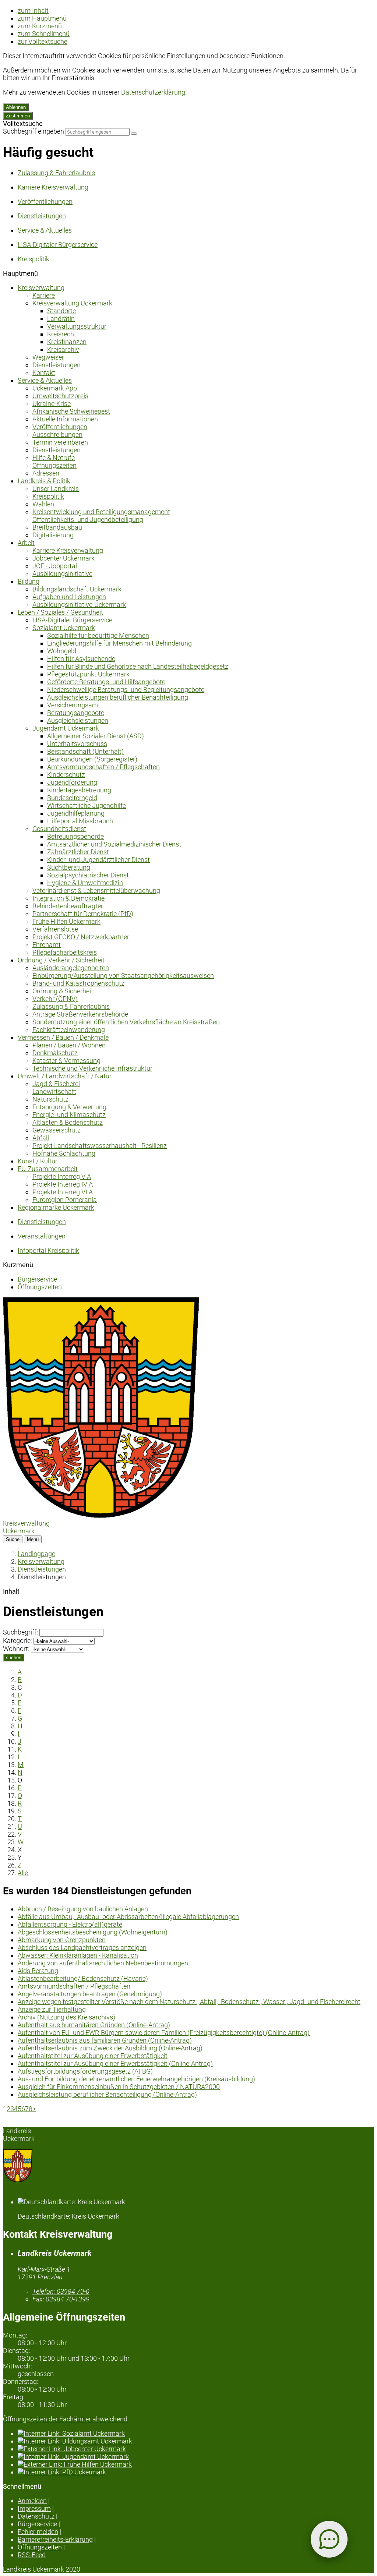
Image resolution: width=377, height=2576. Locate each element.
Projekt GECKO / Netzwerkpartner (81, 937)
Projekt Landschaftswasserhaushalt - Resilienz (100, 1146)
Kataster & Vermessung (66, 1061)
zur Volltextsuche (43, 41)
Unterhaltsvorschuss (77, 744)
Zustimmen (18, 116)
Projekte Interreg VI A (63, 1192)
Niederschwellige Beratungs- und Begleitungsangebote (126, 690)
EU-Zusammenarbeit (48, 1169)
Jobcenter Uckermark (64, 558)
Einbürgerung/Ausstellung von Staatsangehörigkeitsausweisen (123, 976)
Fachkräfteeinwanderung (69, 1030)
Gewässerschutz (57, 1130)
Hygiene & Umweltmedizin (85, 883)
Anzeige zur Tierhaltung (52, 2009)
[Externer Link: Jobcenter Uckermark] (196, 2449)
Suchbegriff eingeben (34, 131)
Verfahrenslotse (55, 929)
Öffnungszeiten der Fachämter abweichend (65, 2419)
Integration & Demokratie (68, 898)
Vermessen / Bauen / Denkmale (63, 1037)
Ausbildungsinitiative (62, 574)
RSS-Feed (32, 2555)
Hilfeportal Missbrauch (80, 821)
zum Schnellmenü (44, 34)
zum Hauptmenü (42, 18)
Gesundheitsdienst (59, 829)
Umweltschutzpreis (60, 396)
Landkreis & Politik (44, 481)
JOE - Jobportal (55, 566)
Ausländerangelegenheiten (71, 968)
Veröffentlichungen (60, 427)
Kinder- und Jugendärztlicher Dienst (98, 860)
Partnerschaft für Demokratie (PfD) (83, 914)
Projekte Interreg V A (62, 1176)
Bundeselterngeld (72, 798)
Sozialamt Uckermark (64, 628)
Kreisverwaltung (41, 288)
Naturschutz (50, 1099)
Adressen (46, 473)
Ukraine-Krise (52, 404)
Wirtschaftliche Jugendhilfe (87, 805)
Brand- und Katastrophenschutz (78, 983)
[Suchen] (134, 134)
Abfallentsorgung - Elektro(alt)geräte (70, 1924)
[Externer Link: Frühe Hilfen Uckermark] (196, 2464)
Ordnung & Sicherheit (63, 991)
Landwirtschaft (54, 1091)
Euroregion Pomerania (65, 1200)
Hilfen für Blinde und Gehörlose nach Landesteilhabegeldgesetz (138, 666)
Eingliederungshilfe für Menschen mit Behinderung (119, 643)
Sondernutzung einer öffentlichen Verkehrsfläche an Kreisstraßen (126, 1022)
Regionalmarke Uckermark (56, 1207)
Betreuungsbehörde (75, 836)
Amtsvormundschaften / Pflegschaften (103, 767)
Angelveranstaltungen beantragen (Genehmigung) (90, 1994)
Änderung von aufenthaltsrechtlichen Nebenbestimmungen (103, 1963)
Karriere (44, 295)
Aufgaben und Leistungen (69, 597)
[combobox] (98, 132)
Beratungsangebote (76, 713)
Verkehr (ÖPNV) (55, 999)
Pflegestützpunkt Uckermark (88, 674)
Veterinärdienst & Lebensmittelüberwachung (96, 891)
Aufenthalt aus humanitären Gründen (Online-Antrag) (94, 2025)
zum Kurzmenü (40, 26)
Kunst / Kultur (38, 1161)
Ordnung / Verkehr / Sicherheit (61, 960)
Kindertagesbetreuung (79, 790)
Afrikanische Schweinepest (71, 411)
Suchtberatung (69, 867)
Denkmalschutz (55, 1053)
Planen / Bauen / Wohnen (69, 1045)
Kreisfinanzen (67, 342)
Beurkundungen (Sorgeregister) (92, 759)
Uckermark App (55, 388)
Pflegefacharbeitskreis (65, 952)
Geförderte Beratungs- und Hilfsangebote (106, 682)
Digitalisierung (53, 535)
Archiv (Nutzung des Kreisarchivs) (66, 2017)
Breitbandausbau (57, 527)
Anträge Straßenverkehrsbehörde (80, 1014)
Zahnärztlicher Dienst (78, 852)
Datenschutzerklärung (153, 92)
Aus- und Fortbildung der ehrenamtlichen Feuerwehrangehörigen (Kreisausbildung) (136, 2079)
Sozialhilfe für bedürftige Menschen (98, 635)
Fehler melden (38, 2532)
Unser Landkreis (56, 489)
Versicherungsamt (74, 705)
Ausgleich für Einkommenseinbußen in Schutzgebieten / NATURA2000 (119, 2087)
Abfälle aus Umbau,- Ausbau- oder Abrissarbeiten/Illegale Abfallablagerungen (128, 1917)
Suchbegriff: (20, 1632)
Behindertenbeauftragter (68, 906)
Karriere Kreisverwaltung (68, 550)
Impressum (34, 2508)
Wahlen (43, 504)
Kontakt (44, 373)
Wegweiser (48, 357)
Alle (23, 1873)
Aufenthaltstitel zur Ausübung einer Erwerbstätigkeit (93, 2056)
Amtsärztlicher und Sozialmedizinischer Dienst (114, 844)
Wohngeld (62, 651)
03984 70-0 (61, 2291)
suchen (14, 1658)
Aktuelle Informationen (65, 419)
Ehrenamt (47, 945)
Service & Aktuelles (45, 380)
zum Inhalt (33, 10)
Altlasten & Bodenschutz (68, 1122)
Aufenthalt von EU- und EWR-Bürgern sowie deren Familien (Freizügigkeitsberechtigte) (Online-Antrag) (164, 2033)
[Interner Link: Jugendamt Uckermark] (196, 2457)
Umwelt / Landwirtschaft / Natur (65, 1076)
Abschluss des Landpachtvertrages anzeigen (82, 1948)
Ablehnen (16, 107)
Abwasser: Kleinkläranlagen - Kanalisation (78, 1955)
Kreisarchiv (63, 349)
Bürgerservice (37, 1279)
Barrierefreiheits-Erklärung (55, 2539)
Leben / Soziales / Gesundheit (60, 612)
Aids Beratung (38, 1971)
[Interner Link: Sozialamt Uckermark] (196, 2433)
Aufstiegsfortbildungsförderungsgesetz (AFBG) (85, 2071)
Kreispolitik (48, 496)
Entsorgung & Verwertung (69, 1107)
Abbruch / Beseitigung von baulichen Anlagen (83, 1909)
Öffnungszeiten (54, 465)
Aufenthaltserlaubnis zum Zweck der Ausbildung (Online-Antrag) (110, 2048)
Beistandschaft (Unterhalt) (85, 751)
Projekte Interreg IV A (63, 1184)
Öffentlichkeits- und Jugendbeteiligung (88, 520)
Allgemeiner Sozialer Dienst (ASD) (96, 736)
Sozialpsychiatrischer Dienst (88, 875)
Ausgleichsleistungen (78, 720)
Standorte (61, 311)
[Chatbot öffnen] (329, 2539)
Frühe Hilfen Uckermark (66, 921)
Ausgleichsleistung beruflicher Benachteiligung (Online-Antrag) (107, 2094)
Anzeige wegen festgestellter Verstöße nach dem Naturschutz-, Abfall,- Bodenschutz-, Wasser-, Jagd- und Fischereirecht (189, 2002)
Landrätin (61, 319)
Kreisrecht (62, 334)
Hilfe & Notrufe (54, 458)
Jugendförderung (72, 782)
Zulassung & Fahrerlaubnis (71, 1006)
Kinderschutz (66, 775)
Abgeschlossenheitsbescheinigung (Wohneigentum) (93, 1932)
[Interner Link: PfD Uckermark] (196, 2472)
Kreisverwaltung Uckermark (72, 303)
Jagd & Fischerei (56, 1084)
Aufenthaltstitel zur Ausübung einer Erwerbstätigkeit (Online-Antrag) (115, 2063)
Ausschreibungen (57, 434)
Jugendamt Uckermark (66, 728)
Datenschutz (36, 2516)
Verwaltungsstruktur (77, 326)
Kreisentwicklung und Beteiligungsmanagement (101, 512)
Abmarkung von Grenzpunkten (62, 1940)
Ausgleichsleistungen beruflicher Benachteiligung (118, 697)
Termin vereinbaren (60, 442)
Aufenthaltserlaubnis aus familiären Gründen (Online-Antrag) (105, 2040)
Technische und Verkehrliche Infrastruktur (92, 1068)
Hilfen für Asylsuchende (81, 659)
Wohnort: (16, 1649)
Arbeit (26, 543)
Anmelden (32, 2501)
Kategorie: (17, 1641)
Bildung (29, 581)
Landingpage (36, 1554)
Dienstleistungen (57, 365)
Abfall (41, 1138)
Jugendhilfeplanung (76, 813)
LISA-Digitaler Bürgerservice (72, 620)
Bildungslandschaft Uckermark (77, 589)
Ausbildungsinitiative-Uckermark (79, 605)
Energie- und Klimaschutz (69, 1115)
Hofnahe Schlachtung (64, 1153)
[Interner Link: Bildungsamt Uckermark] (196, 2441)
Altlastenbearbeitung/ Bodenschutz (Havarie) (83, 1978)
